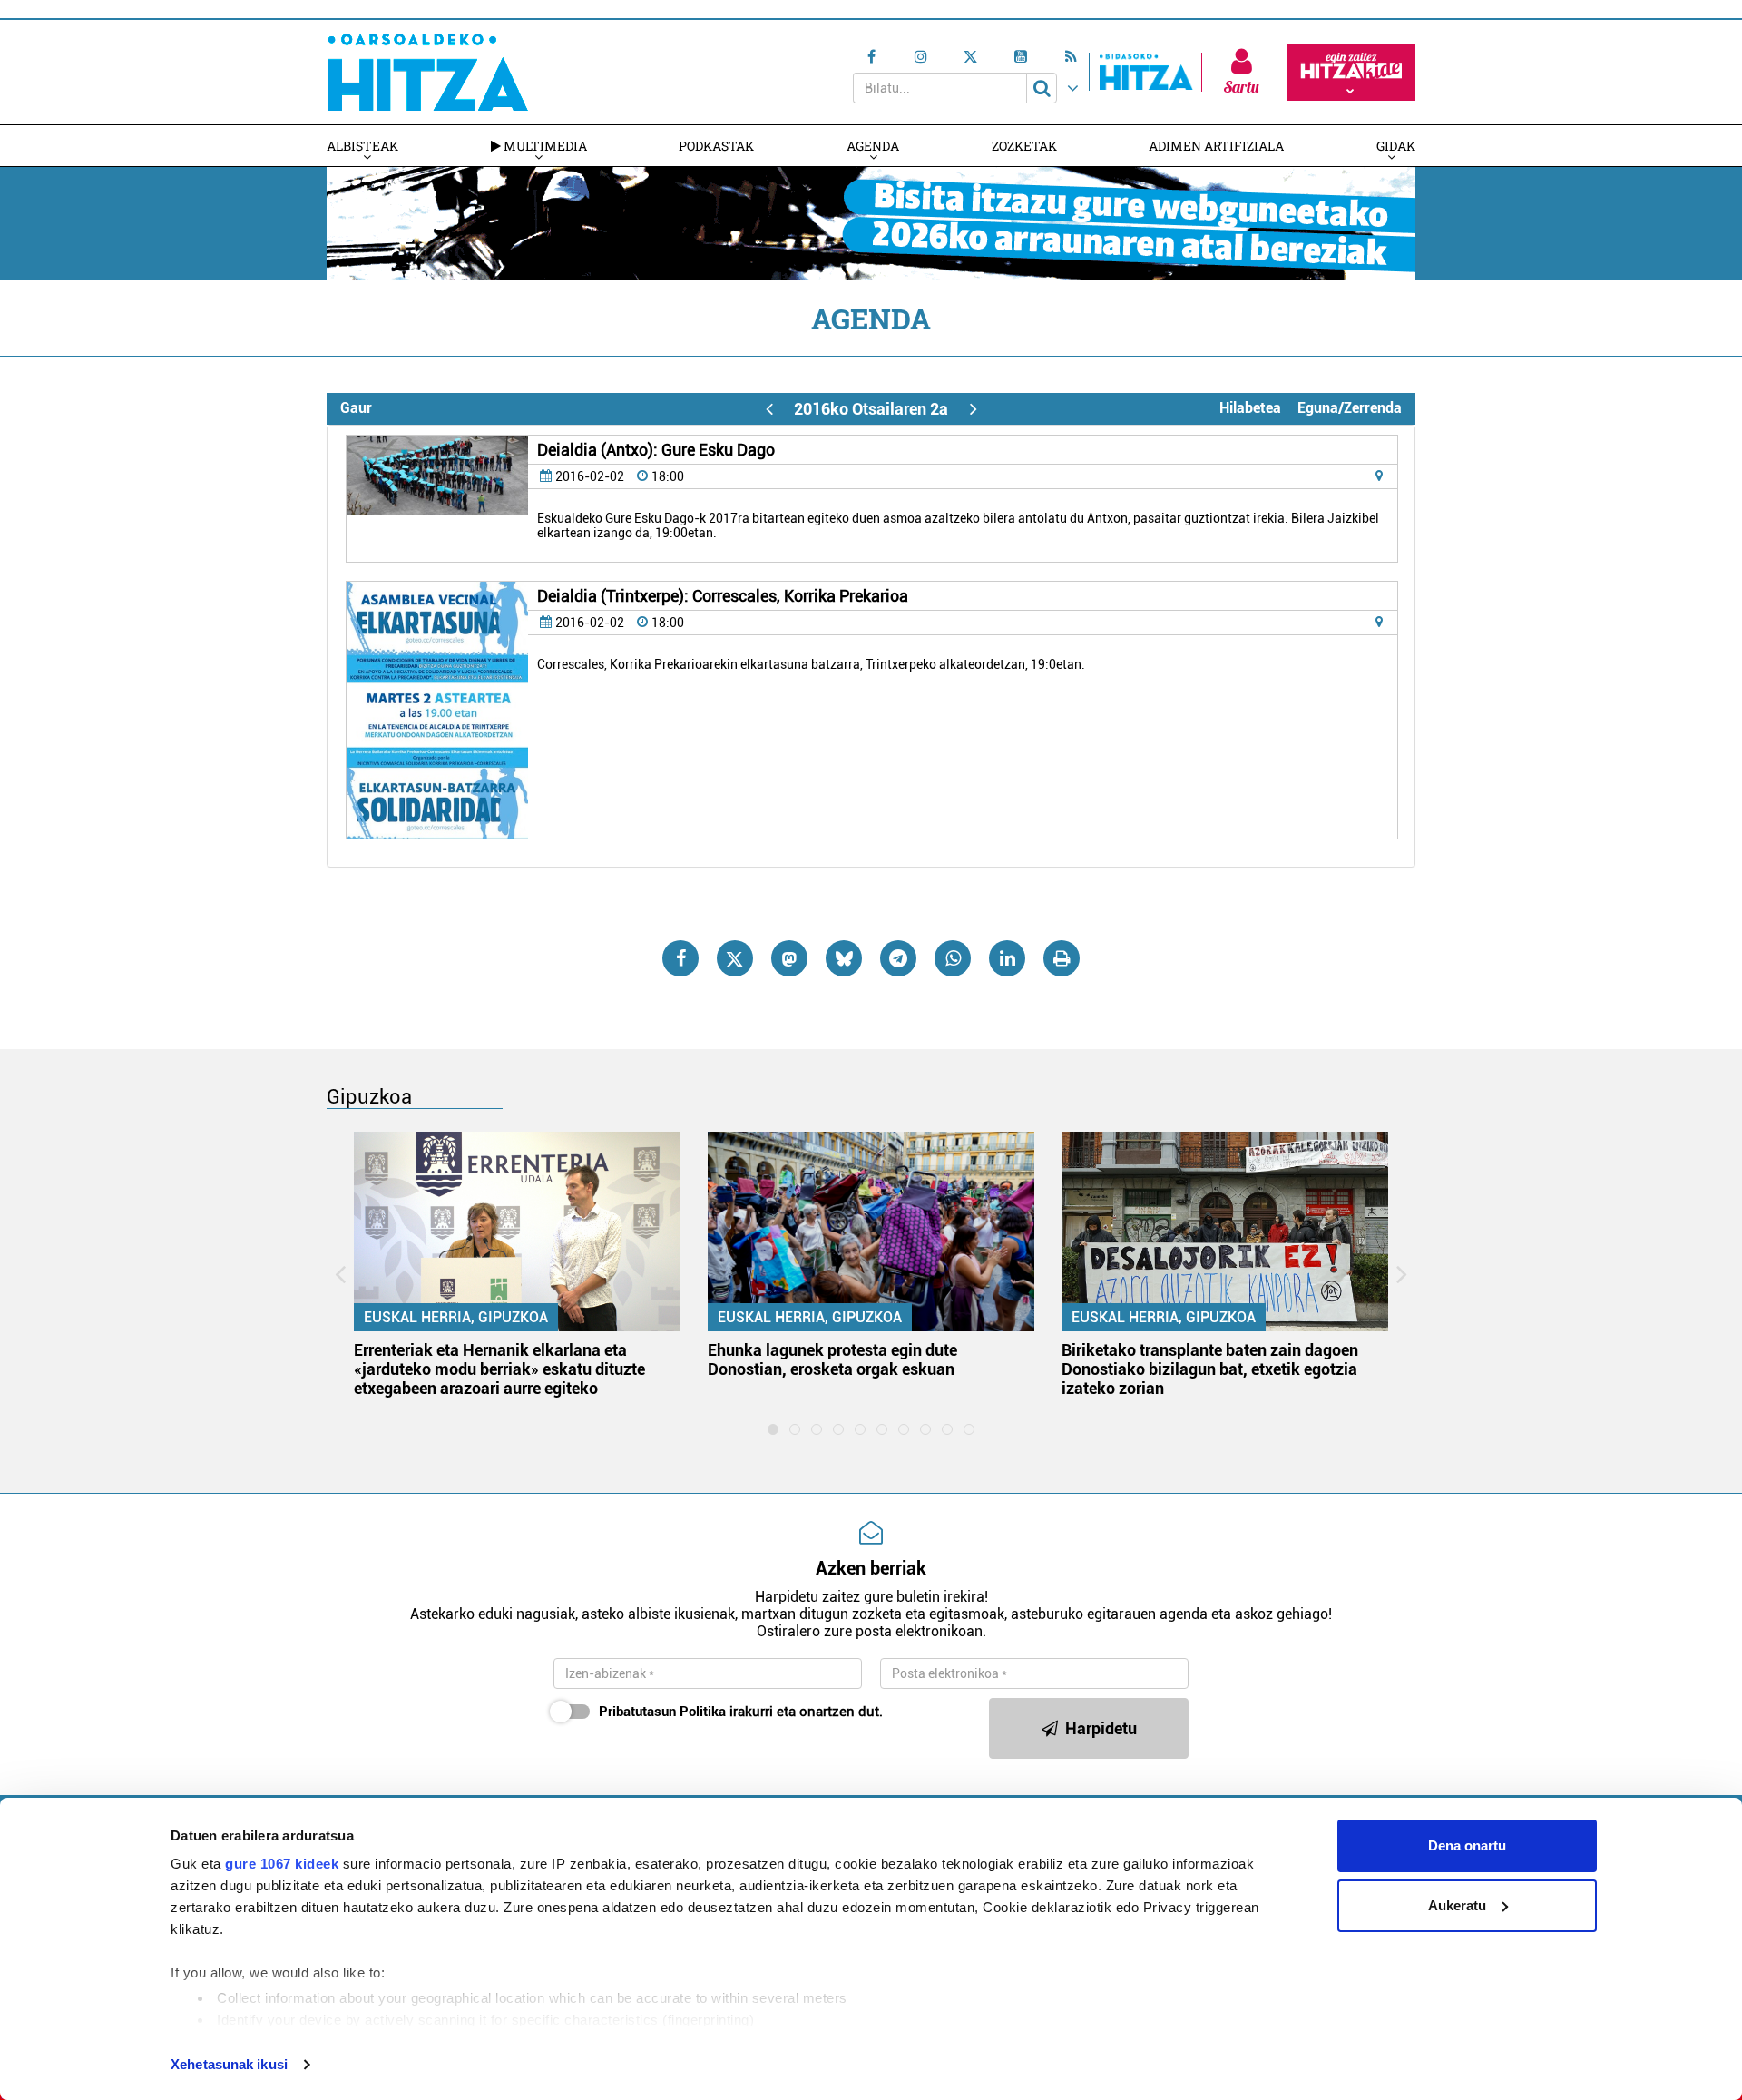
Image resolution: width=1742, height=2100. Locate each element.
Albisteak (362, 146)
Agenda (873, 146)
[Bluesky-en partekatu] (844, 958)
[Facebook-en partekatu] (680, 958)
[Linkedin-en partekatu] (1007, 958)
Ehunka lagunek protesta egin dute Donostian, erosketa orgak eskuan (832, 1359)
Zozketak (1024, 146)
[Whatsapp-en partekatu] (953, 958)
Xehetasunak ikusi (229, 2064)
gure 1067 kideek (282, 1864)
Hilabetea (1250, 408)
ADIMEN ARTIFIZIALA (1216, 146)
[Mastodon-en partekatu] (789, 958)
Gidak (1396, 146)
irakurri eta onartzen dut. (741, 1712)
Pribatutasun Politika (662, 1712)
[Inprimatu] (1062, 958)
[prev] (769, 409)
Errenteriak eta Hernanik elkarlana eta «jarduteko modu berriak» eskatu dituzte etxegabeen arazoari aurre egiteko (499, 1369)
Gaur (356, 408)
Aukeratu (1457, 1905)
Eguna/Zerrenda (1350, 408)
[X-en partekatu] (735, 958)
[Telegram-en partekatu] (898, 958)
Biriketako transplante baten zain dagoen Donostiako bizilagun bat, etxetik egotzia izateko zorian (1210, 1369)
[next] (973, 409)
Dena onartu (1467, 1845)
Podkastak (716, 146)
